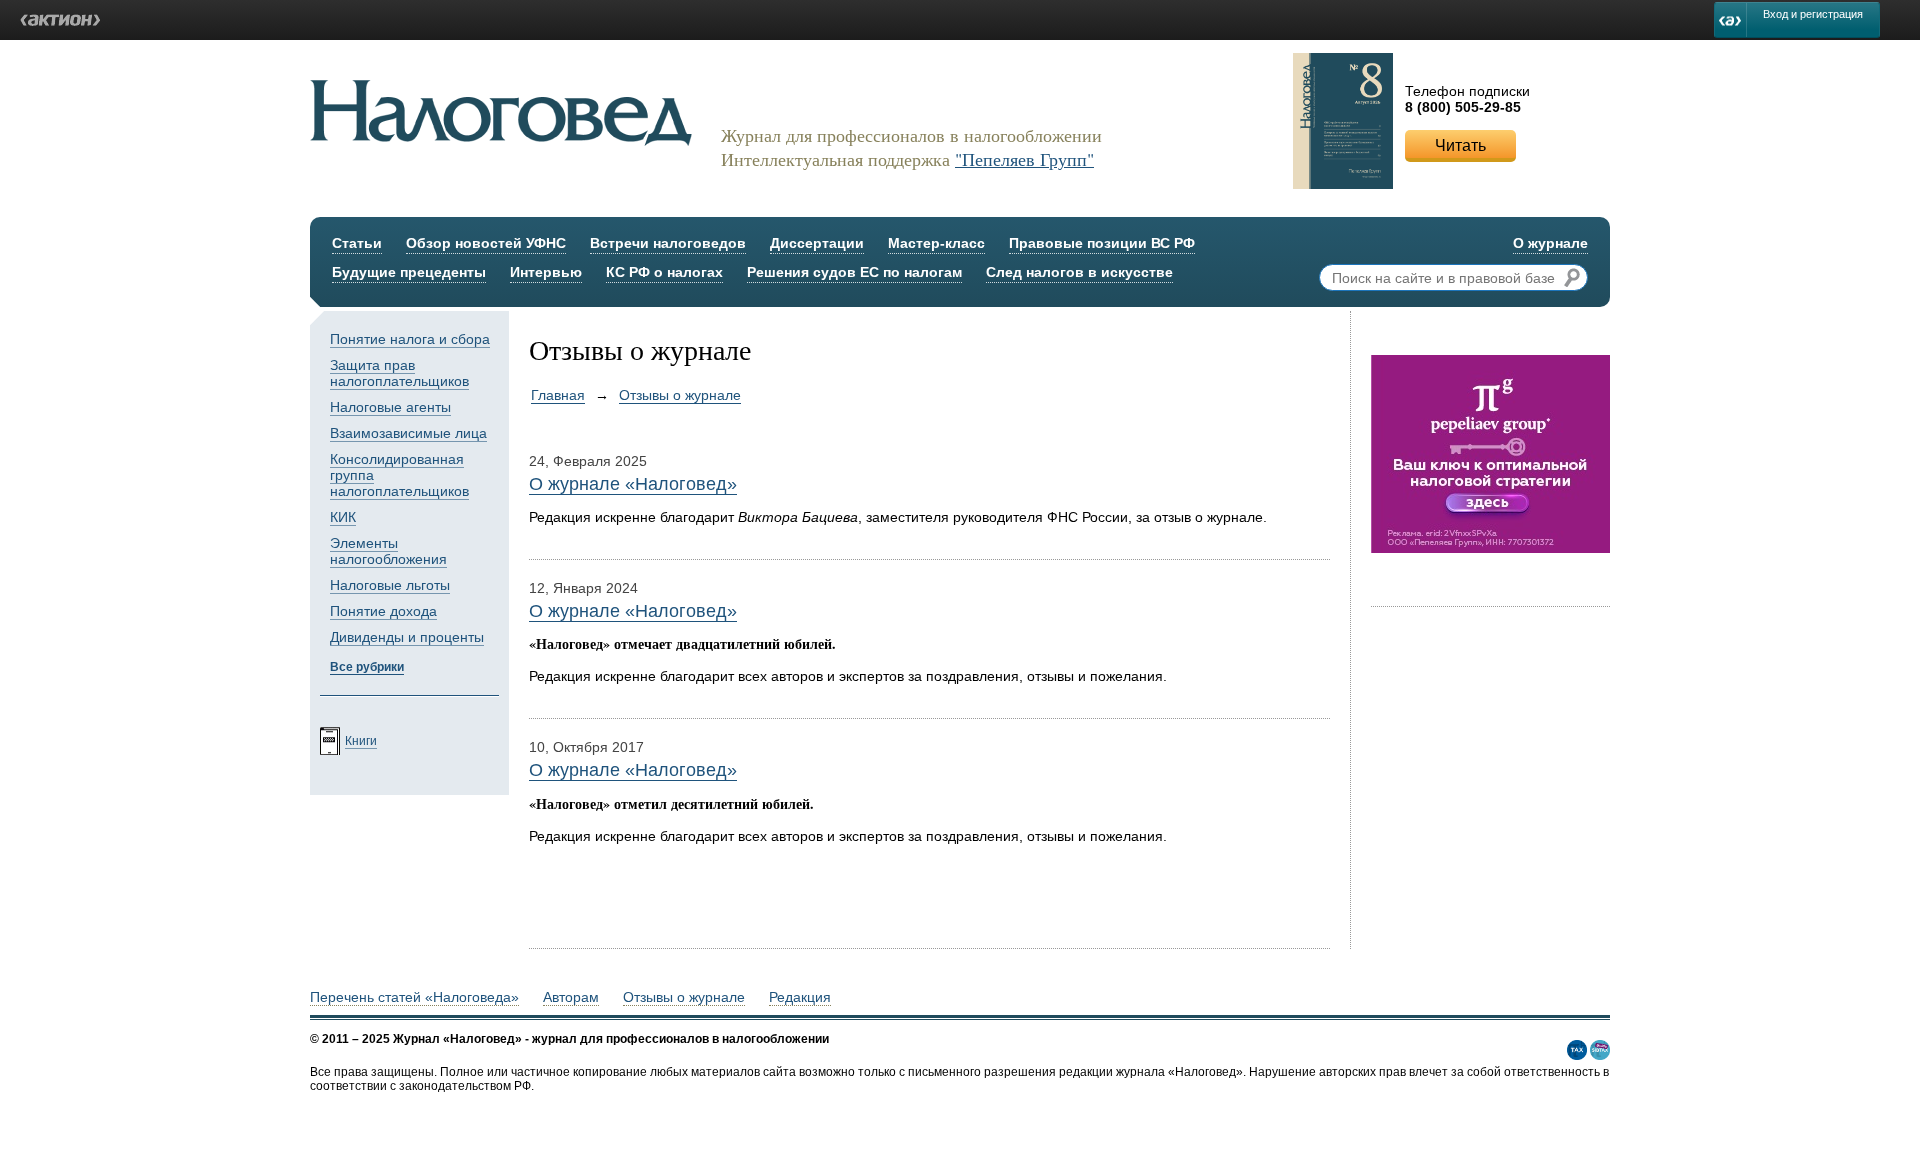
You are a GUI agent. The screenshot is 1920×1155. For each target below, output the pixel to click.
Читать (1460, 145)
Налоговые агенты (390, 407)
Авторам (571, 997)
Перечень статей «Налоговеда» (414, 997)
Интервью (546, 272)
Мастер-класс (936, 243)
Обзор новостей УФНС (486, 243)
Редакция (800, 997)
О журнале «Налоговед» (633, 484)
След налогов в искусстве (1079, 272)
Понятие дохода (383, 611)
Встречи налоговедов (668, 243)
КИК (343, 517)
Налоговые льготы (390, 585)
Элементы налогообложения (388, 551)
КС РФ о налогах (664, 272)
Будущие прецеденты (409, 272)
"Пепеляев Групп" (1024, 159)
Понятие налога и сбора (410, 339)
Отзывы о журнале (680, 395)
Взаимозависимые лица (408, 433)
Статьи (357, 243)
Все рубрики (367, 667)
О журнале (1550, 243)
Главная (558, 395)
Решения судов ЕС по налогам (854, 272)
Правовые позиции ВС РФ (1102, 243)
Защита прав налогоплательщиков (399, 373)
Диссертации (817, 243)
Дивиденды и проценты (407, 637)
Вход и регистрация (1813, 14)
